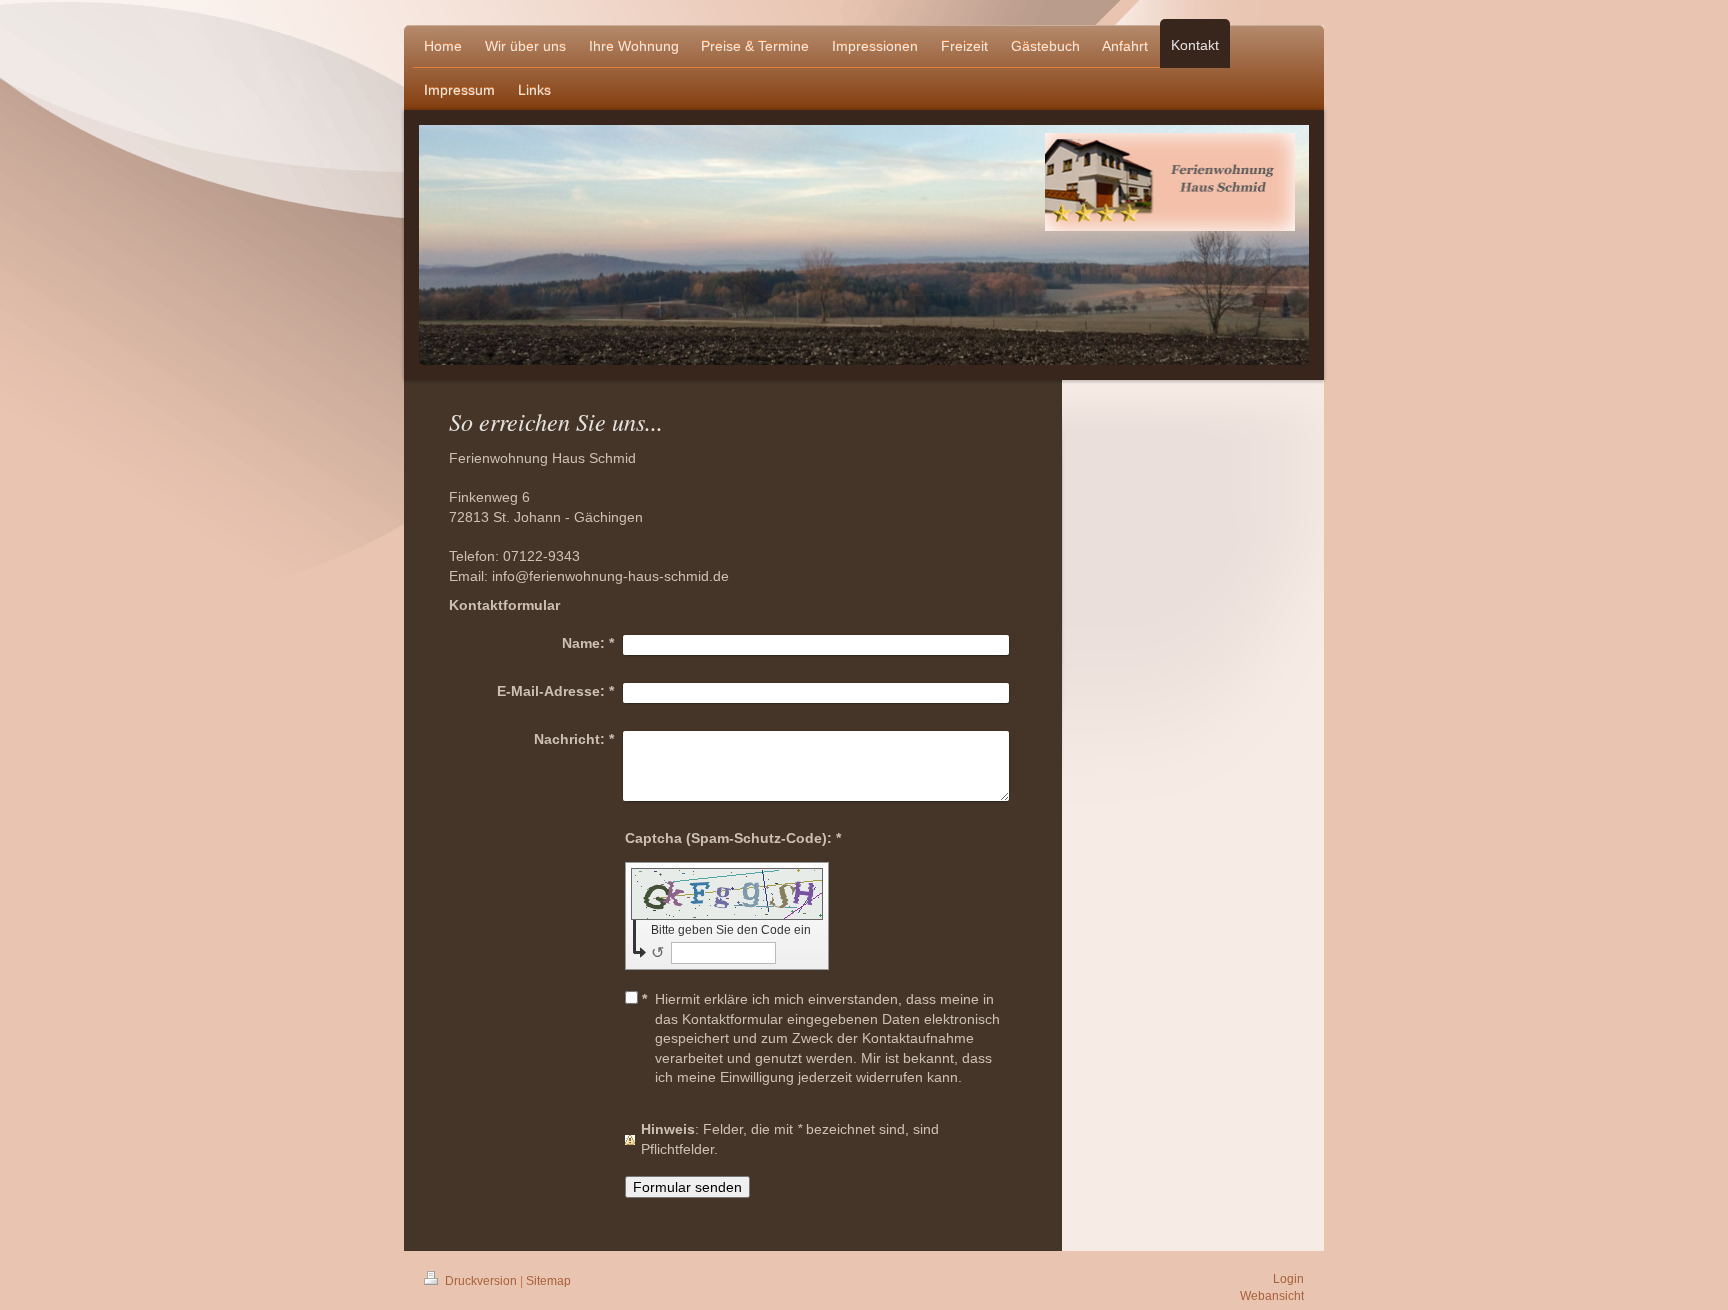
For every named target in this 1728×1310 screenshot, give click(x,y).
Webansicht (1272, 1296)
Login (1288, 1279)
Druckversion (481, 1281)
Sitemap (548, 1281)
